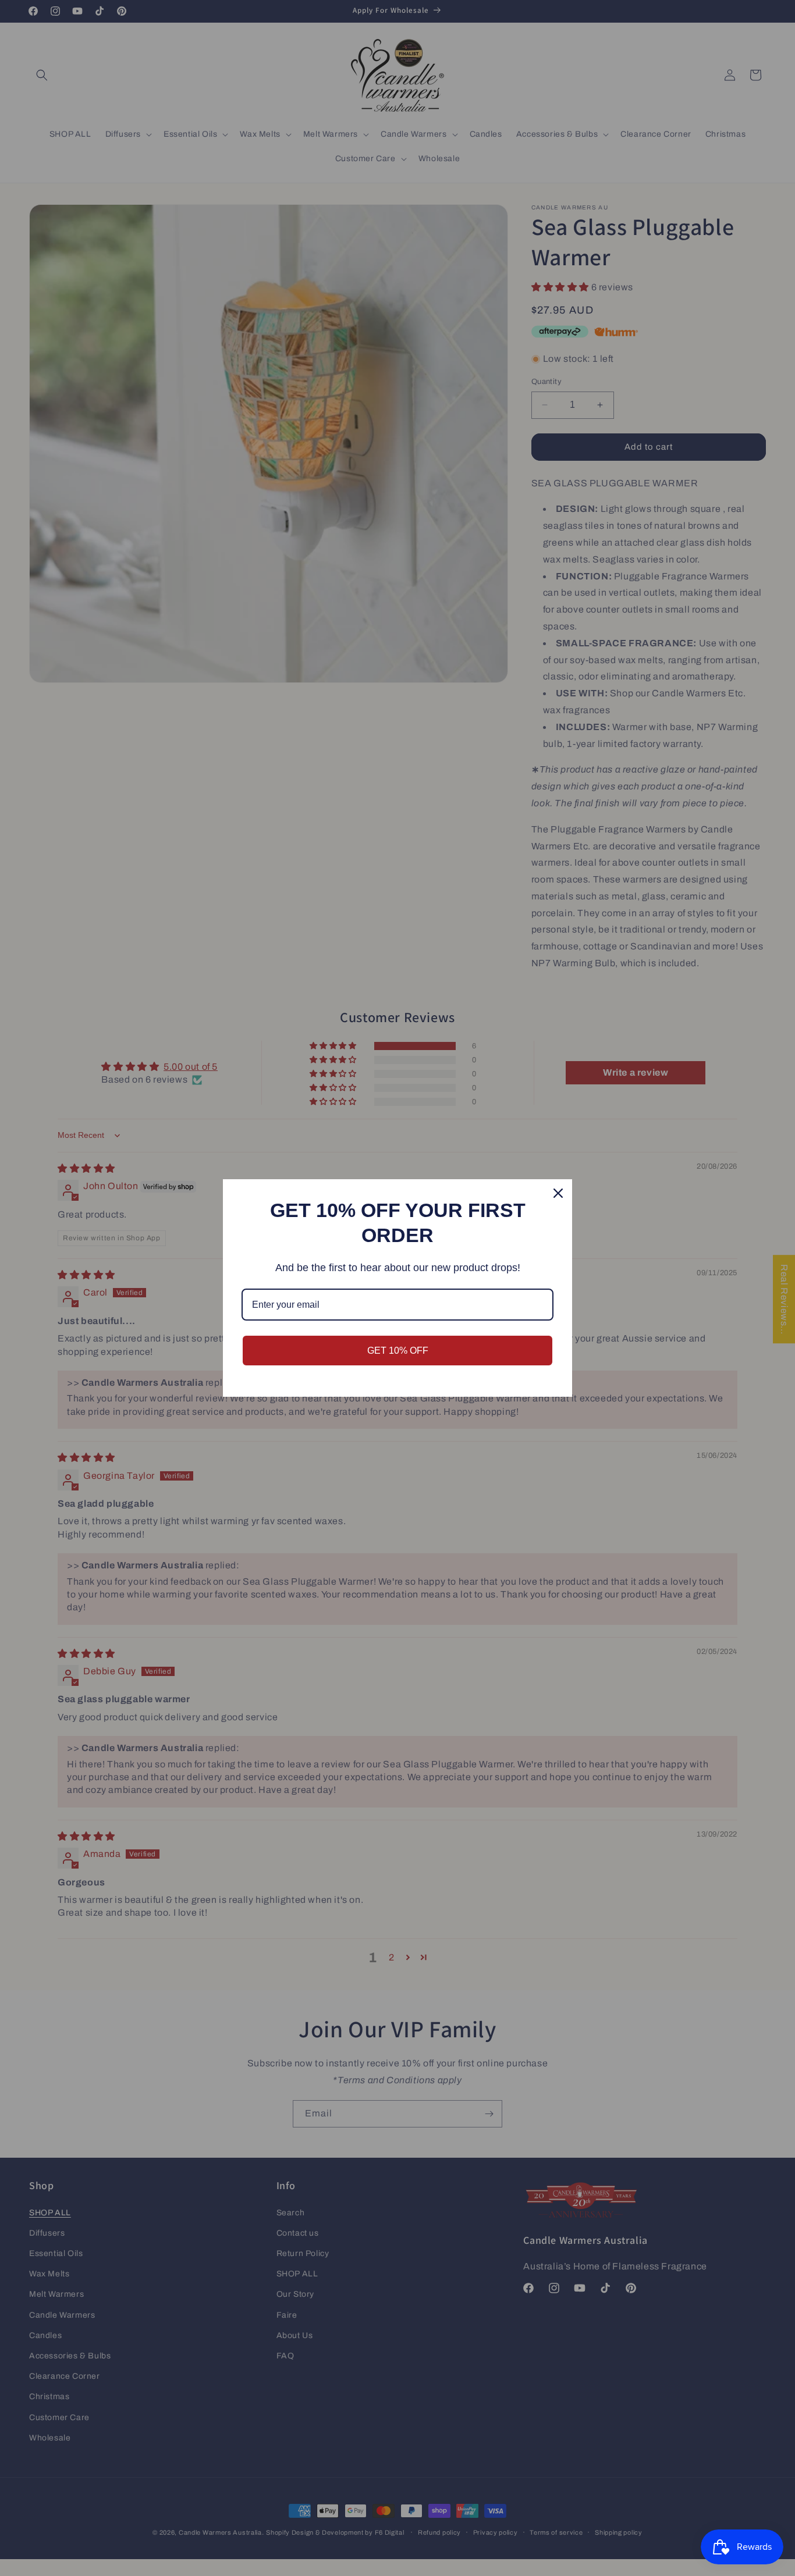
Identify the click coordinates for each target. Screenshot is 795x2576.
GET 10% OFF (398, 1351)
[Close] (558, 1193)
